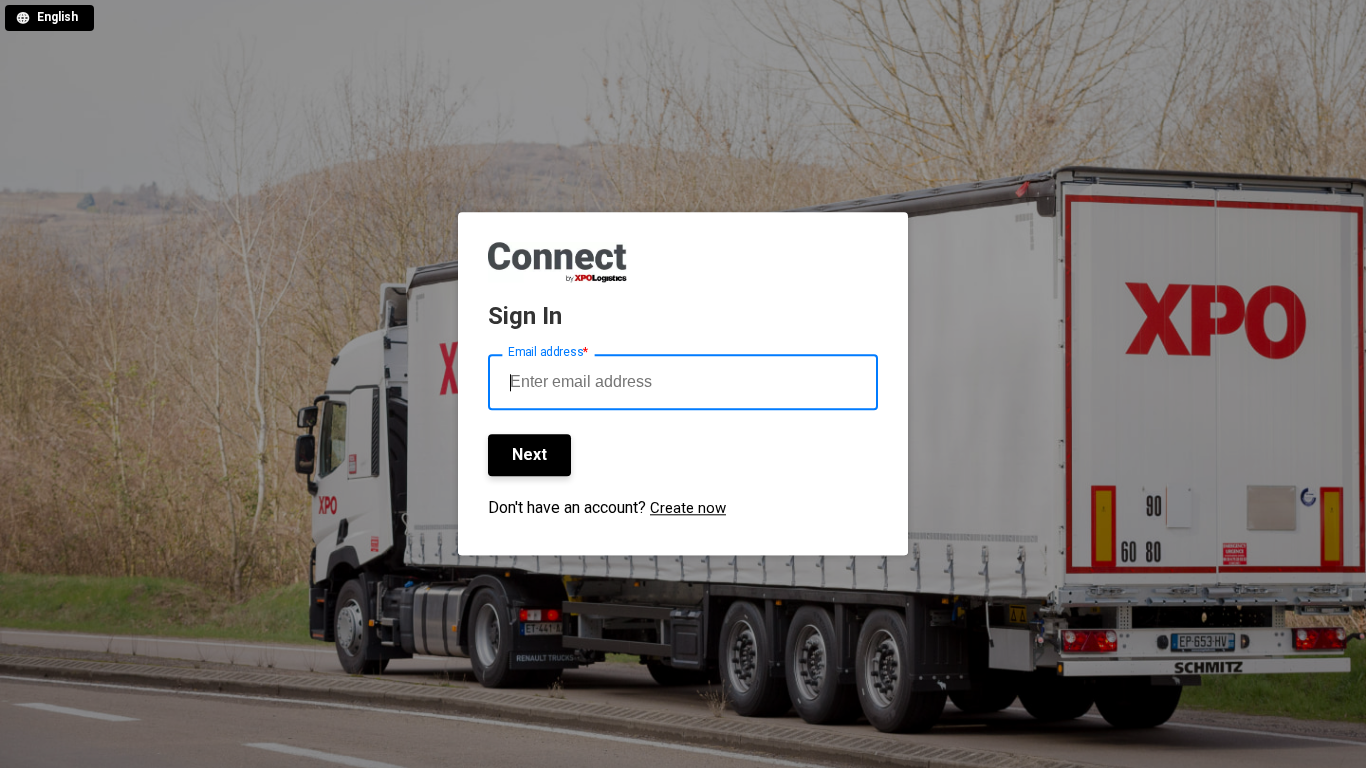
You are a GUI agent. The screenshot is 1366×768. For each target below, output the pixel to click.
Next (529, 454)
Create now (688, 509)
